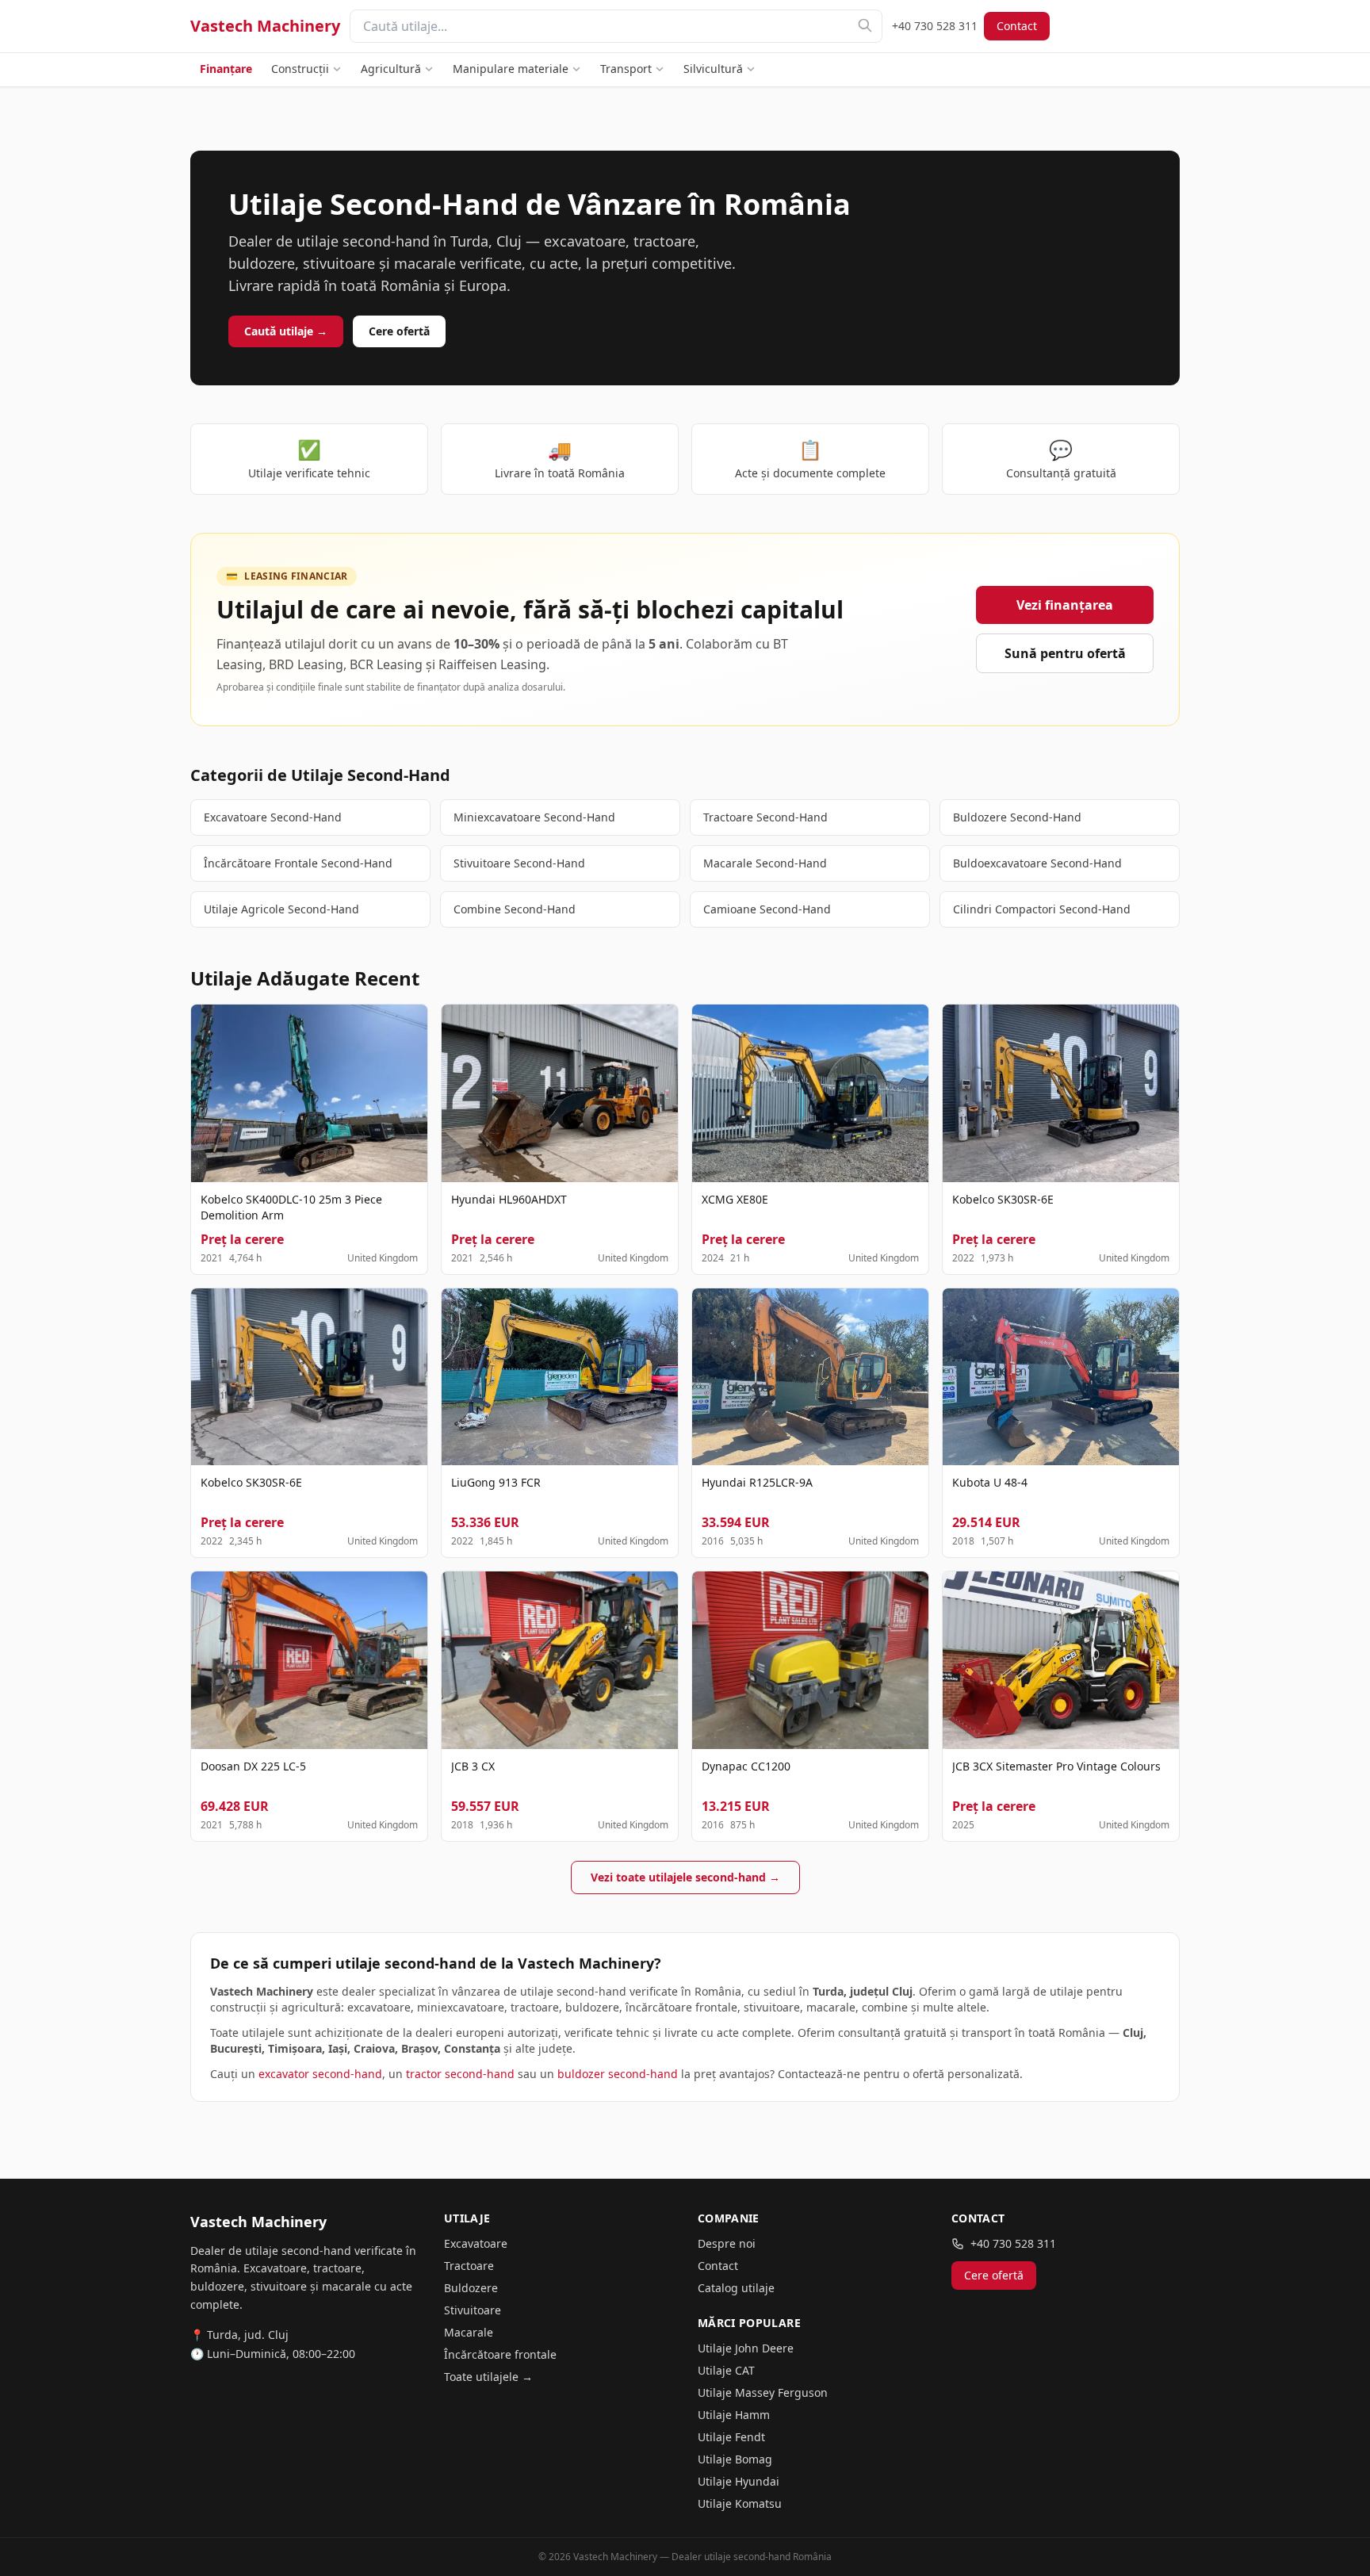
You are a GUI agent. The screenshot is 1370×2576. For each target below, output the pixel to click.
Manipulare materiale (511, 69)
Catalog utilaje (736, 2288)
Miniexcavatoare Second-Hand (534, 817)
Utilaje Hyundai (739, 2481)
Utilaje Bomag (735, 2459)
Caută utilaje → (286, 331)
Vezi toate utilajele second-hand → (685, 1877)
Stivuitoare (473, 2310)
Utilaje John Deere (746, 2348)
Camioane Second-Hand (767, 909)
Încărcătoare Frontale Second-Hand (298, 863)
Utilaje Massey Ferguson (763, 2392)
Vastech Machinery (265, 26)
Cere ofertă (399, 331)
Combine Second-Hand (515, 909)
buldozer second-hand (618, 2074)
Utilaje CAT (726, 2370)
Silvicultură (713, 69)
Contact (1017, 26)
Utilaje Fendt (731, 2437)
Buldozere (471, 2288)
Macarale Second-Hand (765, 863)
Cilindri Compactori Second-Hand (1042, 909)
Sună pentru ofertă (1065, 653)
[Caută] (865, 25)
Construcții (300, 69)
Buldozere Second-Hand (1017, 817)
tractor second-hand (460, 2074)
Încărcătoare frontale (500, 2354)
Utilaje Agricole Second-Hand (281, 909)
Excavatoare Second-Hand (273, 817)
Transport (626, 69)
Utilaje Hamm (734, 2415)
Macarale (469, 2332)
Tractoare (469, 2266)
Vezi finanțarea (1065, 605)
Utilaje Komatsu (740, 2503)
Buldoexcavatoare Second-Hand (1037, 863)
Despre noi (727, 2243)
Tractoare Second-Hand (765, 817)
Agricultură (391, 69)
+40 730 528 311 (935, 26)
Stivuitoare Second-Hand (519, 863)
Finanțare (226, 69)
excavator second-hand (320, 2074)
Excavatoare (476, 2243)
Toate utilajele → (488, 2377)
